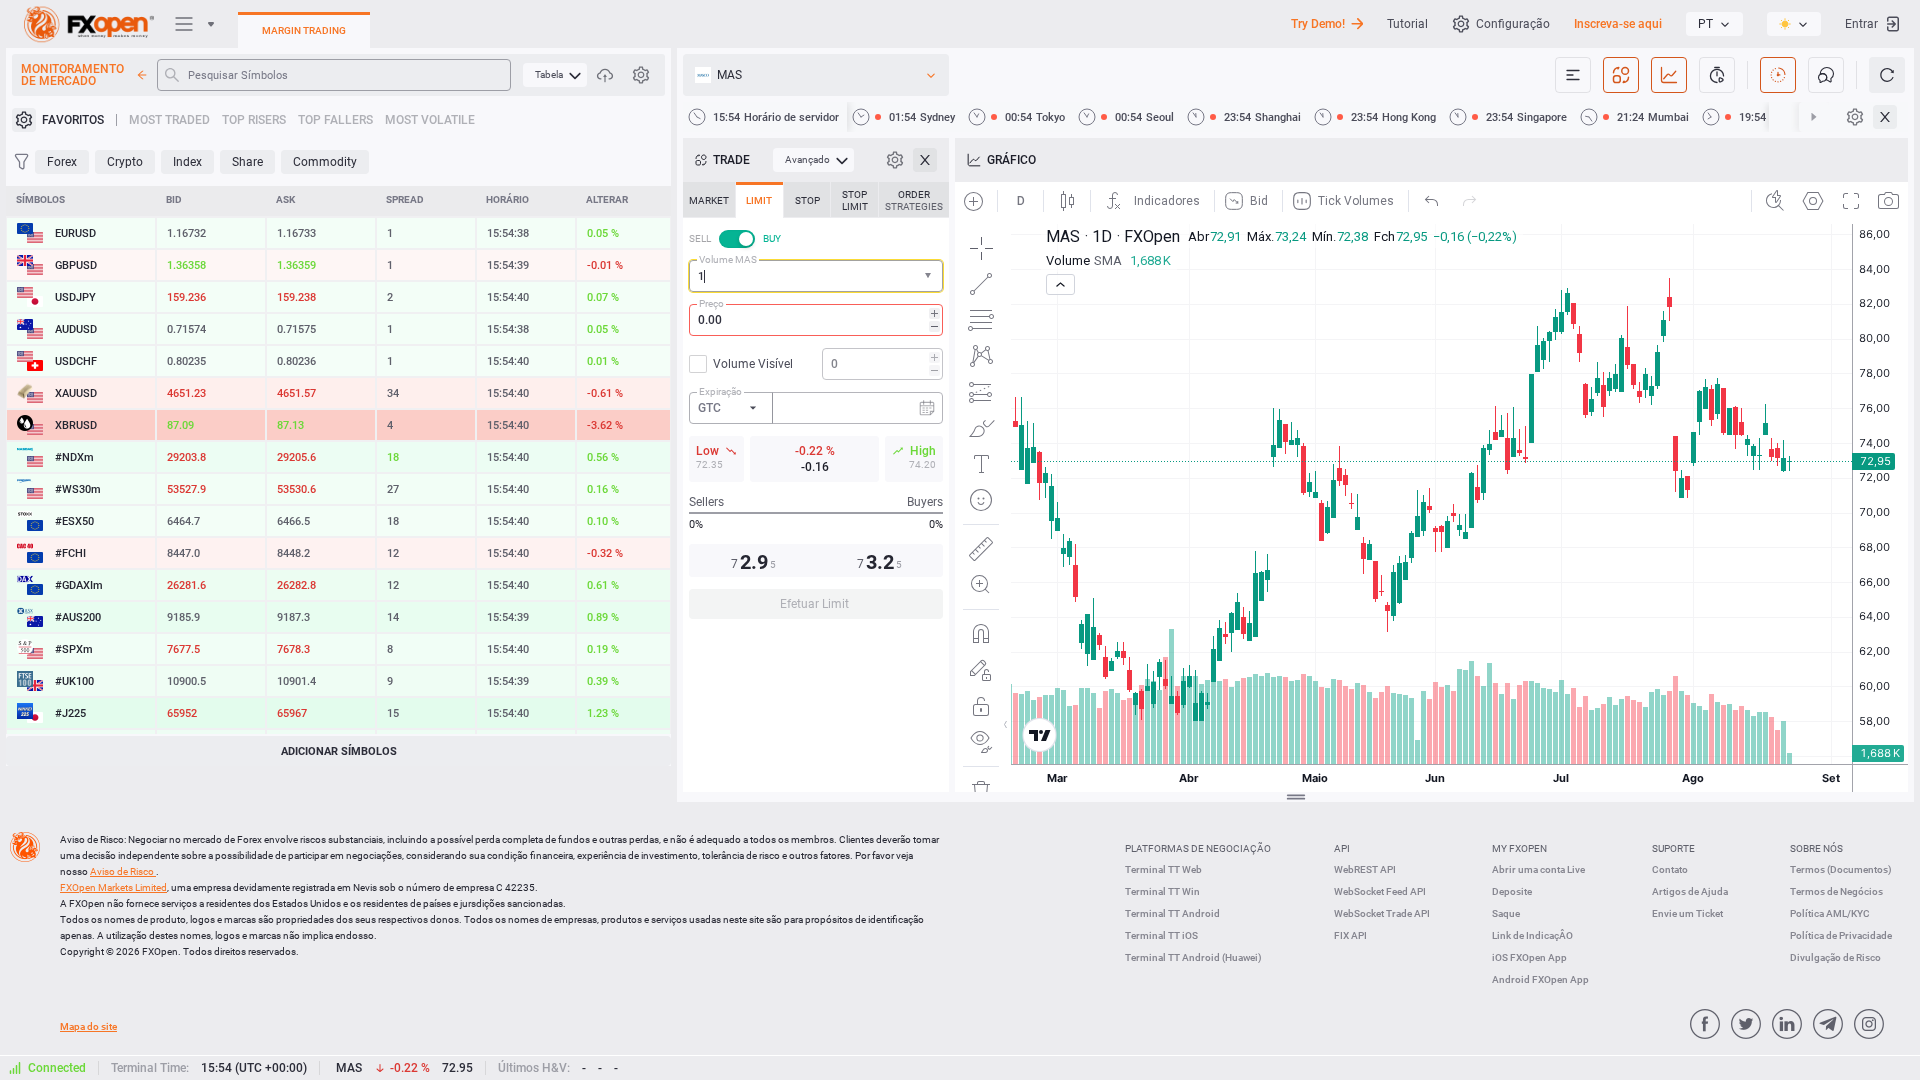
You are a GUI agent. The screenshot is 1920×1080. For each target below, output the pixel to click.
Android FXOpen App (1540, 979)
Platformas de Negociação (1198, 848)
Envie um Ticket (1687, 913)
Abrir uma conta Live (1538, 869)
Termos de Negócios (1836, 891)
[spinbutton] (816, 320)
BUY (772, 238)
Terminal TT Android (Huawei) (1193, 957)
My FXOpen (1519, 848)
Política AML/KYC (1830, 913)
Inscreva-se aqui (1618, 24)
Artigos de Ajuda (1690, 891)
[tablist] (816, 406)
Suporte (1673, 848)
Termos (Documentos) (1841, 869)
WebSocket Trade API (1382, 913)
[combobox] (816, 276)
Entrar (1861, 24)
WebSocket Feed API (1380, 891)
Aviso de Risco (123, 871)
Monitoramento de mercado (72, 75)
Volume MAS (728, 259)
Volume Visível (753, 364)
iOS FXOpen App (1529, 957)
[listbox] (1714, 24)
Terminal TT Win (1162, 891)
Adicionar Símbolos (339, 751)
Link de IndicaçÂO (1532, 935)
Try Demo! (1318, 24)
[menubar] (555, 75)
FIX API (1350, 935)
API (1342, 848)
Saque (1506, 913)
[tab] (709, 200)
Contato (1670, 869)
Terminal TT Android (1172, 913)
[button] (930, 276)
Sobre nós (1816, 848)
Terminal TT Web (1163, 869)
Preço (711, 303)
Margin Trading (304, 30)
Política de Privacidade (1841, 935)
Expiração (720, 391)
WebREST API (1365, 869)
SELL (700, 238)
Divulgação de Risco (1835, 957)
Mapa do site (88, 1026)
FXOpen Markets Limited (113, 887)
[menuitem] (555, 75)
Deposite (1512, 891)
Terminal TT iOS (1161, 935)
